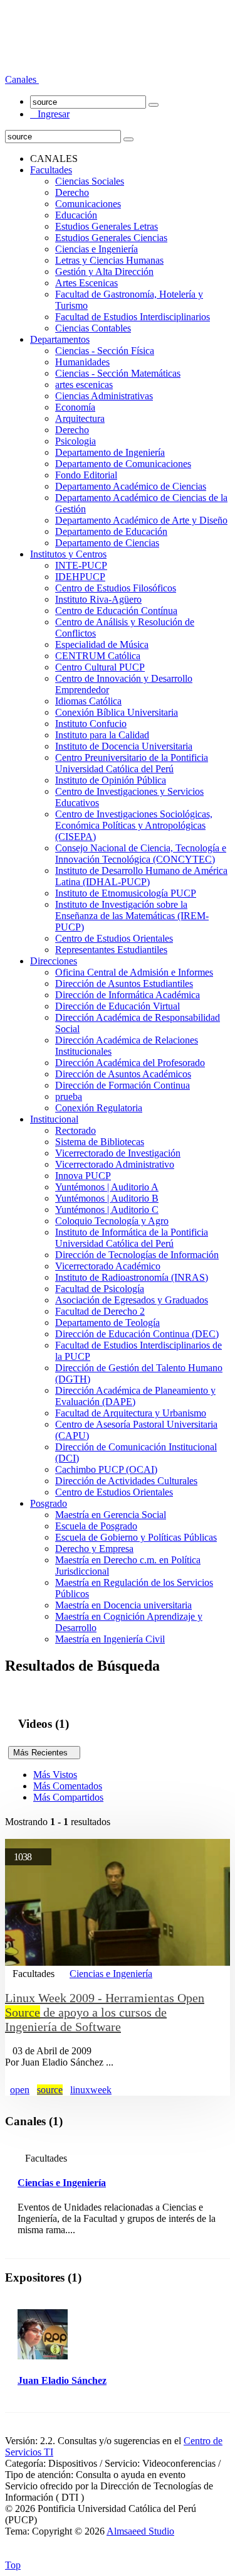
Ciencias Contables (93, 328)
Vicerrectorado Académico (108, 1266)
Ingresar (50, 114)
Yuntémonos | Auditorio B (107, 1198)
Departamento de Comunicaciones (123, 464)
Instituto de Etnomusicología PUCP (126, 893)
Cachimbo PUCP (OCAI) (106, 1469)
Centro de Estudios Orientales (114, 938)
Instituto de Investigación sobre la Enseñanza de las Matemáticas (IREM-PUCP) (132, 916)
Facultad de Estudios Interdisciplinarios (133, 317)
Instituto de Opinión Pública (111, 780)
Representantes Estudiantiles (111, 950)
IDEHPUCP (80, 577)
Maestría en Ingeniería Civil (110, 1639)
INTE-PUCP (81, 565)
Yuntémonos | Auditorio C (107, 1210)
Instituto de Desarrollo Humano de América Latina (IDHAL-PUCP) (141, 876)
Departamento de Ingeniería (110, 452)
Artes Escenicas (86, 283)
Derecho (72, 192)
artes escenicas (84, 385)
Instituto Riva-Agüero (98, 599)
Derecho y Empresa (94, 1549)
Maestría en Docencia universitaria (123, 1605)
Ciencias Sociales (90, 181)
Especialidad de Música (102, 644)
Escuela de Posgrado (96, 1526)
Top (13, 2565)
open (20, 2090)
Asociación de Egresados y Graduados (132, 1300)
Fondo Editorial (86, 475)
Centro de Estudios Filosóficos (116, 588)
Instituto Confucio (91, 724)
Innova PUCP (83, 1176)
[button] (22, 79)
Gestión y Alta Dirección (104, 272)
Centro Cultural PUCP (100, 667)
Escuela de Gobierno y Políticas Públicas (136, 1537)
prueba (69, 1097)
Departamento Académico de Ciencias (131, 486)
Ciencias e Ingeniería (97, 249)
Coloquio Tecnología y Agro (112, 1221)
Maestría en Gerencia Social (111, 1515)
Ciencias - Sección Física (105, 351)
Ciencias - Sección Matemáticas (118, 373)
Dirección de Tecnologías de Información (137, 1255)
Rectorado (76, 1130)
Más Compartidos (68, 1797)
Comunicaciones (88, 204)
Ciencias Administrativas (104, 396)
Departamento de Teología (107, 1323)
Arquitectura (80, 418)
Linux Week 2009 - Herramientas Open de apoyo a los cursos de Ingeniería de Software (105, 2012)
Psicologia (76, 441)
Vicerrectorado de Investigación (118, 1153)
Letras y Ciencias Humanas (109, 260)
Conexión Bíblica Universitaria (117, 712)
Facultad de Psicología (100, 1289)
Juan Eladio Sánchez (62, 2380)
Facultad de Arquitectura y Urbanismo (131, 1413)
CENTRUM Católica (98, 656)
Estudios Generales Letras (107, 226)
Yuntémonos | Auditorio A (107, 1187)
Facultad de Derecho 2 (100, 1311)
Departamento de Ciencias (107, 543)
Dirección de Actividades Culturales (126, 1481)
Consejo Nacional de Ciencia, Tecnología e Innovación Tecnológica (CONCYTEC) (141, 854)
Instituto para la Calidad (102, 735)
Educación (76, 215)
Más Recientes (44, 1753)
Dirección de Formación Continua (123, 1085)
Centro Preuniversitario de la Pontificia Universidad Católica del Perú (132, 763)
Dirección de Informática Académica (128, 995)
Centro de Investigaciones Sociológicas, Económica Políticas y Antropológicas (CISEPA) (134, 825)
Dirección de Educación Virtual (118, 1006)
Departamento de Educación (111, 531)
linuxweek (91, 2090)
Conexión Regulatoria (99, 1108)
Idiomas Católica (88, 701)
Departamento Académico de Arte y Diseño (141, 520)
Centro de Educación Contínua (116, 611)
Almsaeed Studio (140, 2531)
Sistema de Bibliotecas (100, 1142)
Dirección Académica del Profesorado (130, 1063)
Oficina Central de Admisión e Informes (134, 972)
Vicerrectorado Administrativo (115, 1164)
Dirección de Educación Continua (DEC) (137, 1334)
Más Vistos (55, 1775)
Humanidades (82, 362)
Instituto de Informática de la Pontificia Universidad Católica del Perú (132, 1238)
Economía (75, 407)
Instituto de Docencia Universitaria (124, 746)
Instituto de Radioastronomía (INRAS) (132, 1277)
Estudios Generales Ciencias (111, 238)
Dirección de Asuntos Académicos (123, 1074)
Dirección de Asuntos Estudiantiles (124, 984)
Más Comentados (68, 1786)
